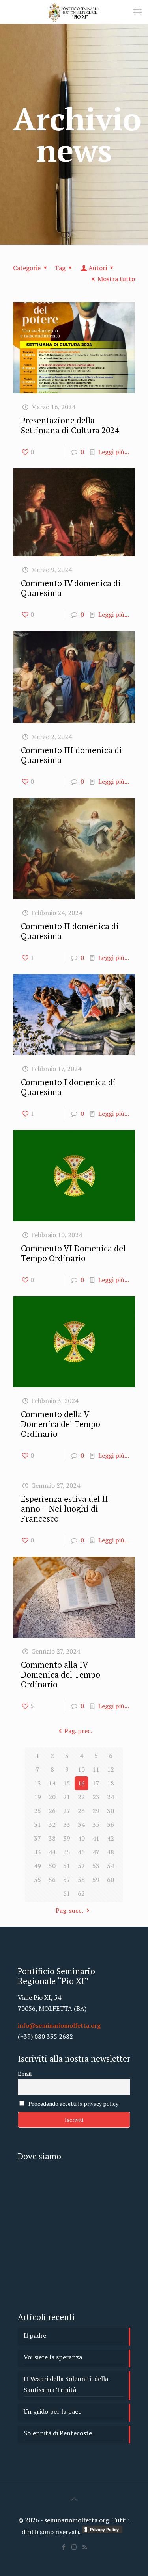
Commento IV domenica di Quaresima (71, 588)
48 (111, 1852)
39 (67, 1838)
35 (96, 1824)
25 (37, 1811)
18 (111, 1783)
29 (96, 1811)
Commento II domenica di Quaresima (70, 931)
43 (37, 1852)
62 (81, 1893)
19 (37, 1797)
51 (67, 1866)
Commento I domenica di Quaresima (68, 1087)
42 (111, 1838)
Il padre (35, 2335)
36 (111, 1824)
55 (37, 1880)
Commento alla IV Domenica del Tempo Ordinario (61, 1674)
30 (111, 1811)
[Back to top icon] (74, 2499)
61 (67, 1893)
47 (96, 1852)
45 (67, 1852)
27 (67, 1811)
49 (37, 1866)
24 (111, 1797)
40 (81, 1838)
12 (111, 1769)
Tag (60, 268)
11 (96, 1769)
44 (52, 1852)
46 (81, 1852)
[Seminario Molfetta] (74, 12)
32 (52, 1824)
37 (37, 1838)
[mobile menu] (137, 12)
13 (37, 1783)
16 (81, 1783)
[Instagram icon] (74, 2547)
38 (52, 1838)
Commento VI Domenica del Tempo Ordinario (73, 1253)
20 (52, 1797)
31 (37, 1824)
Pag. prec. (78, 1731)
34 (81, 1824)
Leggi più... (114, 452)
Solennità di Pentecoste (58, 2433)
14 (52, 1783)
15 (67, 1783)
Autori (98, 268)
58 (81, 1880)
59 (96, 1880)
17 (96, 1783)
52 (81, 1866)
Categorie (27, 268)
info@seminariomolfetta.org (59, 2025)
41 (96, 1838)
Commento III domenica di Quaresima (71, 755)
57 (67, 1880)
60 (111, 1880)
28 (81, 1811)
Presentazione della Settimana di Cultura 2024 (70, 425)
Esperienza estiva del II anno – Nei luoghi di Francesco (65, 1509)
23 (96, 1797)
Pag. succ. (69, 1910)
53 (96, 1866)
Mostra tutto (116, 279)
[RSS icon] (85, 2547)
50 (52, 1866)
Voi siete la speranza (53, 2357)
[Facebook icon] (63, 2547)
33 (67, 1824)
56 (52, 1880)
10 (81, 1769)
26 (52, 1811)
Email (25, 2074)
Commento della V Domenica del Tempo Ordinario (61, 1424)
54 (111, 1866)
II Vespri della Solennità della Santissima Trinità (66, 2384)
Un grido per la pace (52, 2411)
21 (67, 1797)
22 (81, 1797)
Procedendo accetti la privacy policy (73, 2104)
